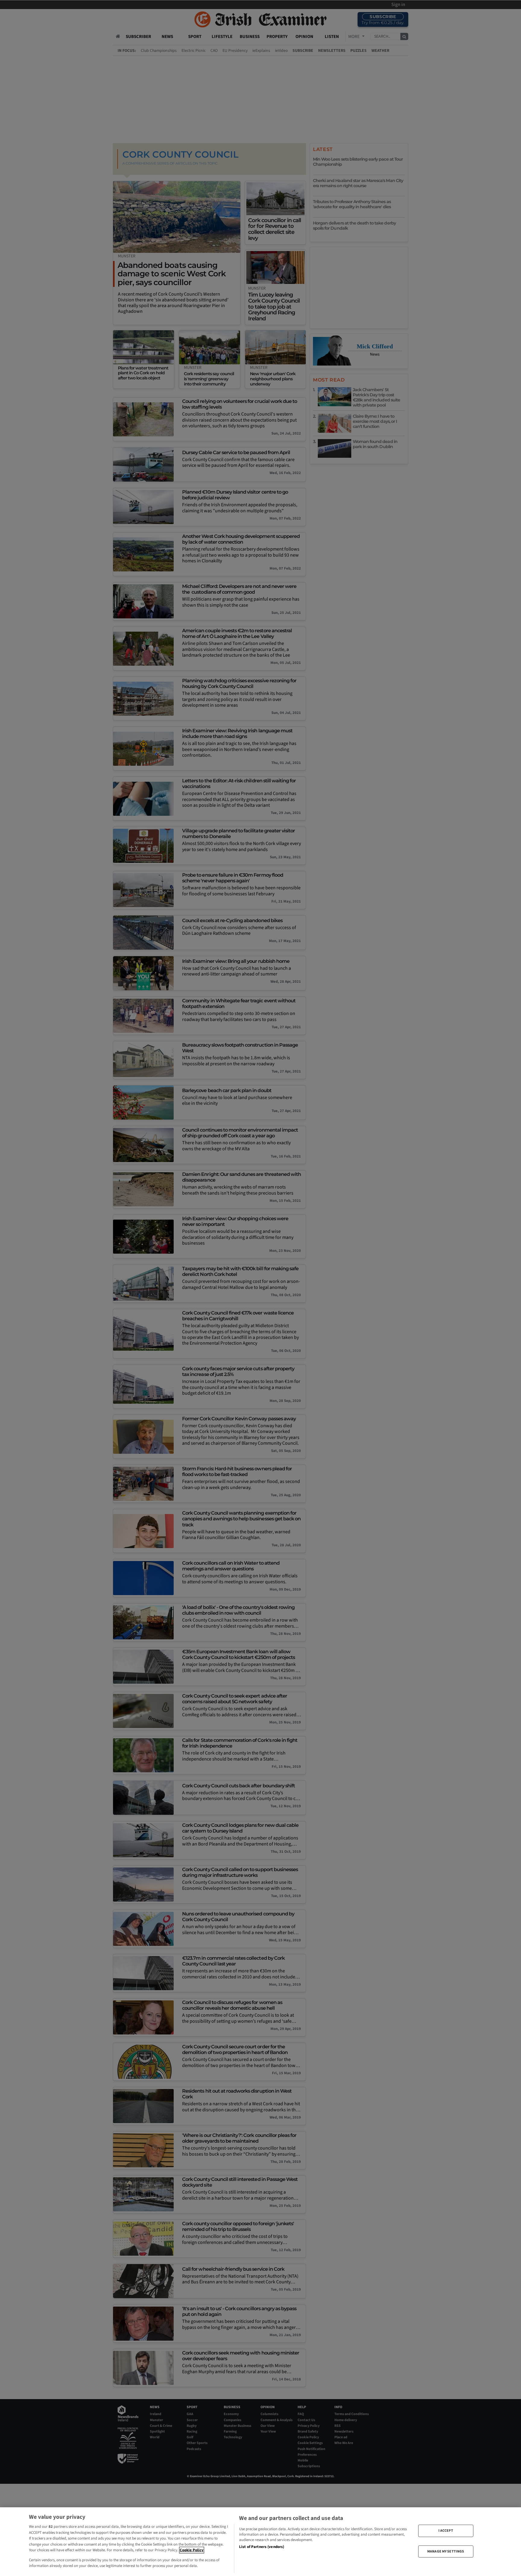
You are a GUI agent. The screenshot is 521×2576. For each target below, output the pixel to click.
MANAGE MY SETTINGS (446, 2551)
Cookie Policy (192, 2550)
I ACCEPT (446, 2531)
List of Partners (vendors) (262, 2547)
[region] (260, 2542)
